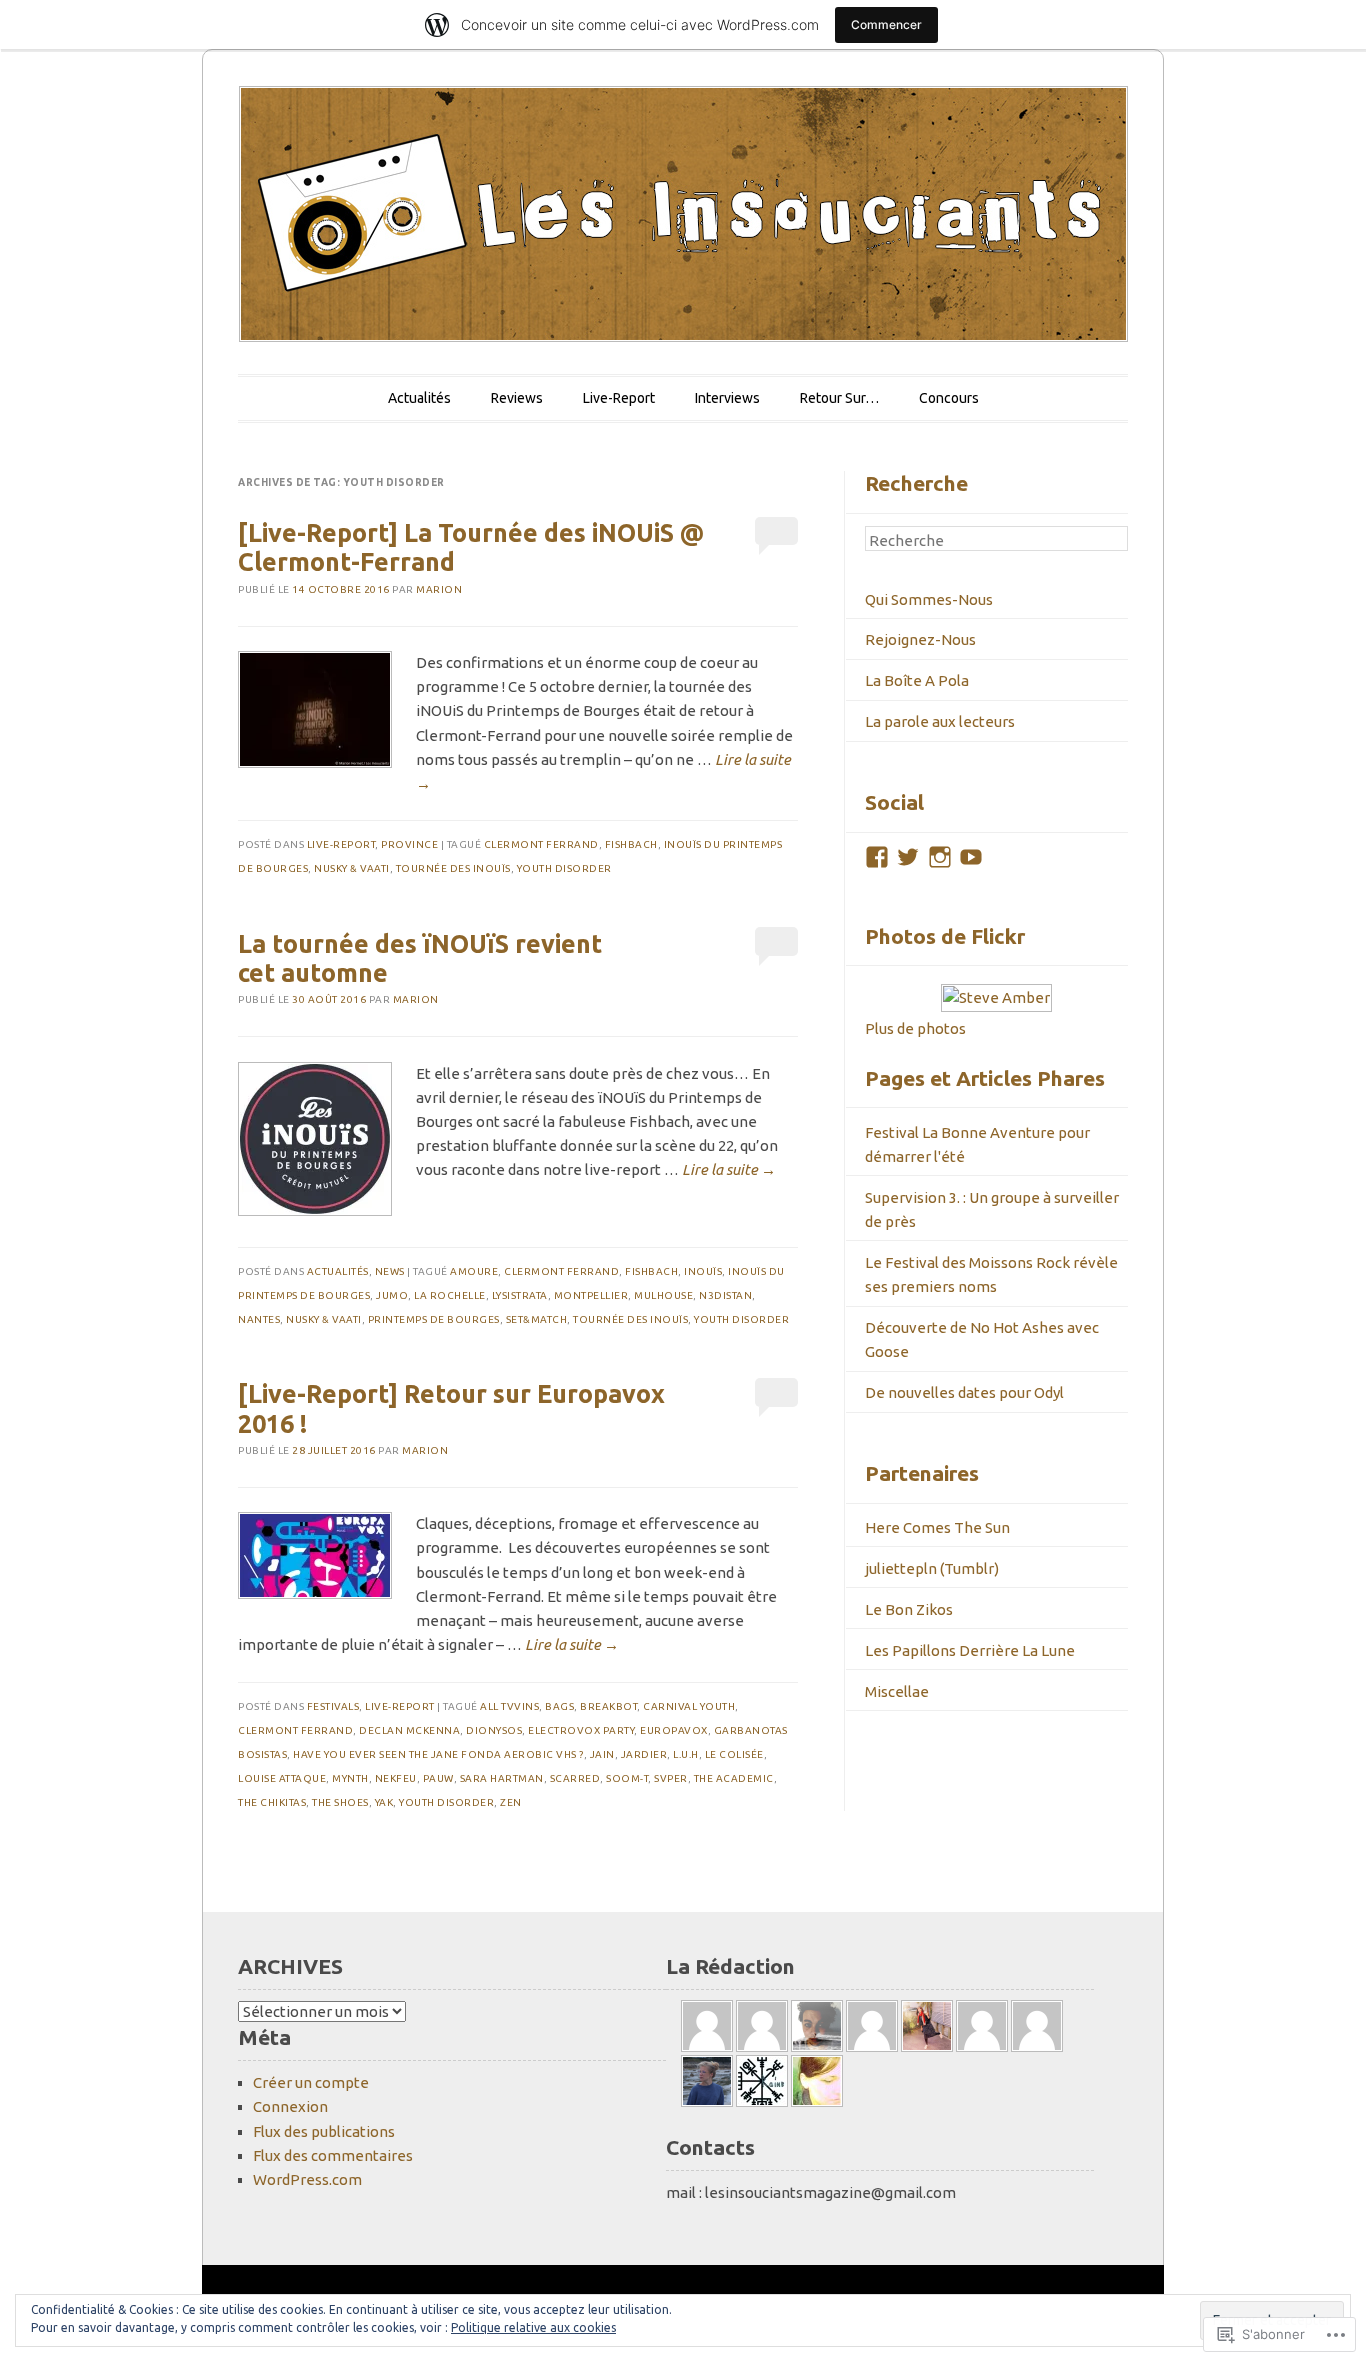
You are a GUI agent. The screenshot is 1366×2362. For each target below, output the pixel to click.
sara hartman (502, 1778)
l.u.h (686, 1754)
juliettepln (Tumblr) (932, 1568)
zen (511, 1802)
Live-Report (619, 398)
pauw (438, 1778)
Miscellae (897, 1691)
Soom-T (627, 1778)
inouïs (703, 1271)
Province (409, 844)
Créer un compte (311, 2082)
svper (671, 1778)
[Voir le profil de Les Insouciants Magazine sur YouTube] (971, 857)
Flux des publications (324, 2131)
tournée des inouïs (453, 868)
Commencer (886, 24)
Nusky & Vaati (352, 868)
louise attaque (282, 1778)
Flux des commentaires (333, 2155)
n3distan (725, 1295)
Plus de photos (915, 1028)
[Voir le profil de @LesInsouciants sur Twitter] (908, 857)
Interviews (727, 398)
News (390, 1271)
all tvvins (509, 1706)
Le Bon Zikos (909, 1609)
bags (559, 1706)
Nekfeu (396, 1778)
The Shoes (340, 1802)
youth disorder (564, 868)
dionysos (494, 1730)
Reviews (517, 398)
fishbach (631, 844)
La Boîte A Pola (917, 680)
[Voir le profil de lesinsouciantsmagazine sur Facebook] (877, 857)
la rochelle (450, 1295)
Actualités (419, 398)
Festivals (333, 1706)
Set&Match (537, 1319)
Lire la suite (729, 1169)
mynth (350, 1778)
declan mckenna (409, 1730)
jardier (644, 1754)
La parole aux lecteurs (940, 721)
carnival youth (689, 1706)
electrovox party (581, 1730)
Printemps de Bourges (434, 1319)
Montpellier (591, 1295)
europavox (674, 1730)
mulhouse (663, 1295)
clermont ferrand (541, 844)
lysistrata (520, 1295)
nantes (259, 1319)
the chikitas (272, 1802)
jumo (392, 1295)
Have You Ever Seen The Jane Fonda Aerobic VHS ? (438, 1754)
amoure (474, 1271)
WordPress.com (307, 2179)
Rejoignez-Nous (920, 639)
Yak (384, 1802)
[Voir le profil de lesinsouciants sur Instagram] (940, 857)
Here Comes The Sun (937, 1527)
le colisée (734, 1754)
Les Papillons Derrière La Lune (970, 1650)
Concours (949, 398)
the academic (734, 1778)
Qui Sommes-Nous (929, 599)
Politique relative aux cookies (533, 2327)
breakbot (608, 1706)
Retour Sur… (839, 398)
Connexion (290, 2106)
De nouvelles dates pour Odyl (964, 1392)
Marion (439, 589)
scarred (575, 1778)
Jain (602, 1754)
